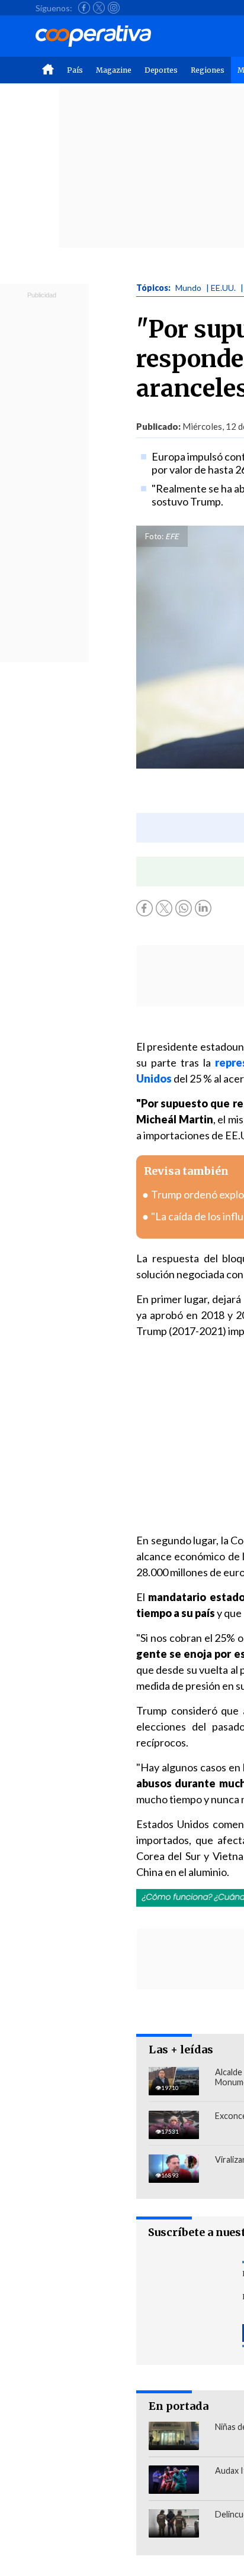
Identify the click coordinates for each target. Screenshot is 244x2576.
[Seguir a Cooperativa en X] (99, 8)
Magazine (114, 70)
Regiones (208, 70)
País (75, 70)
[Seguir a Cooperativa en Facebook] (84, 8)
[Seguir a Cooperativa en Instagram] (114, 8)
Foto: (154, 536)
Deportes (161, 70)
